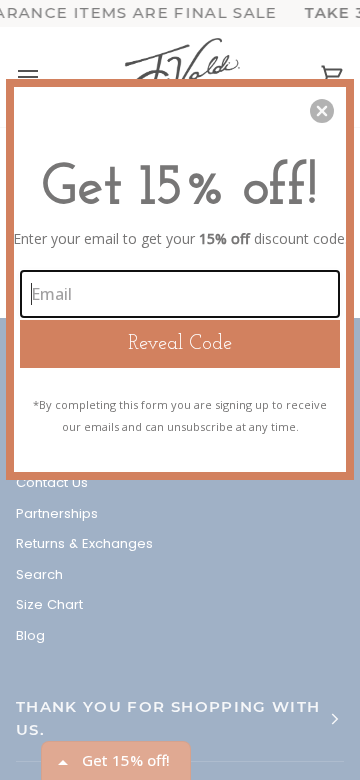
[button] (322, 111)
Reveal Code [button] (180, 344)
